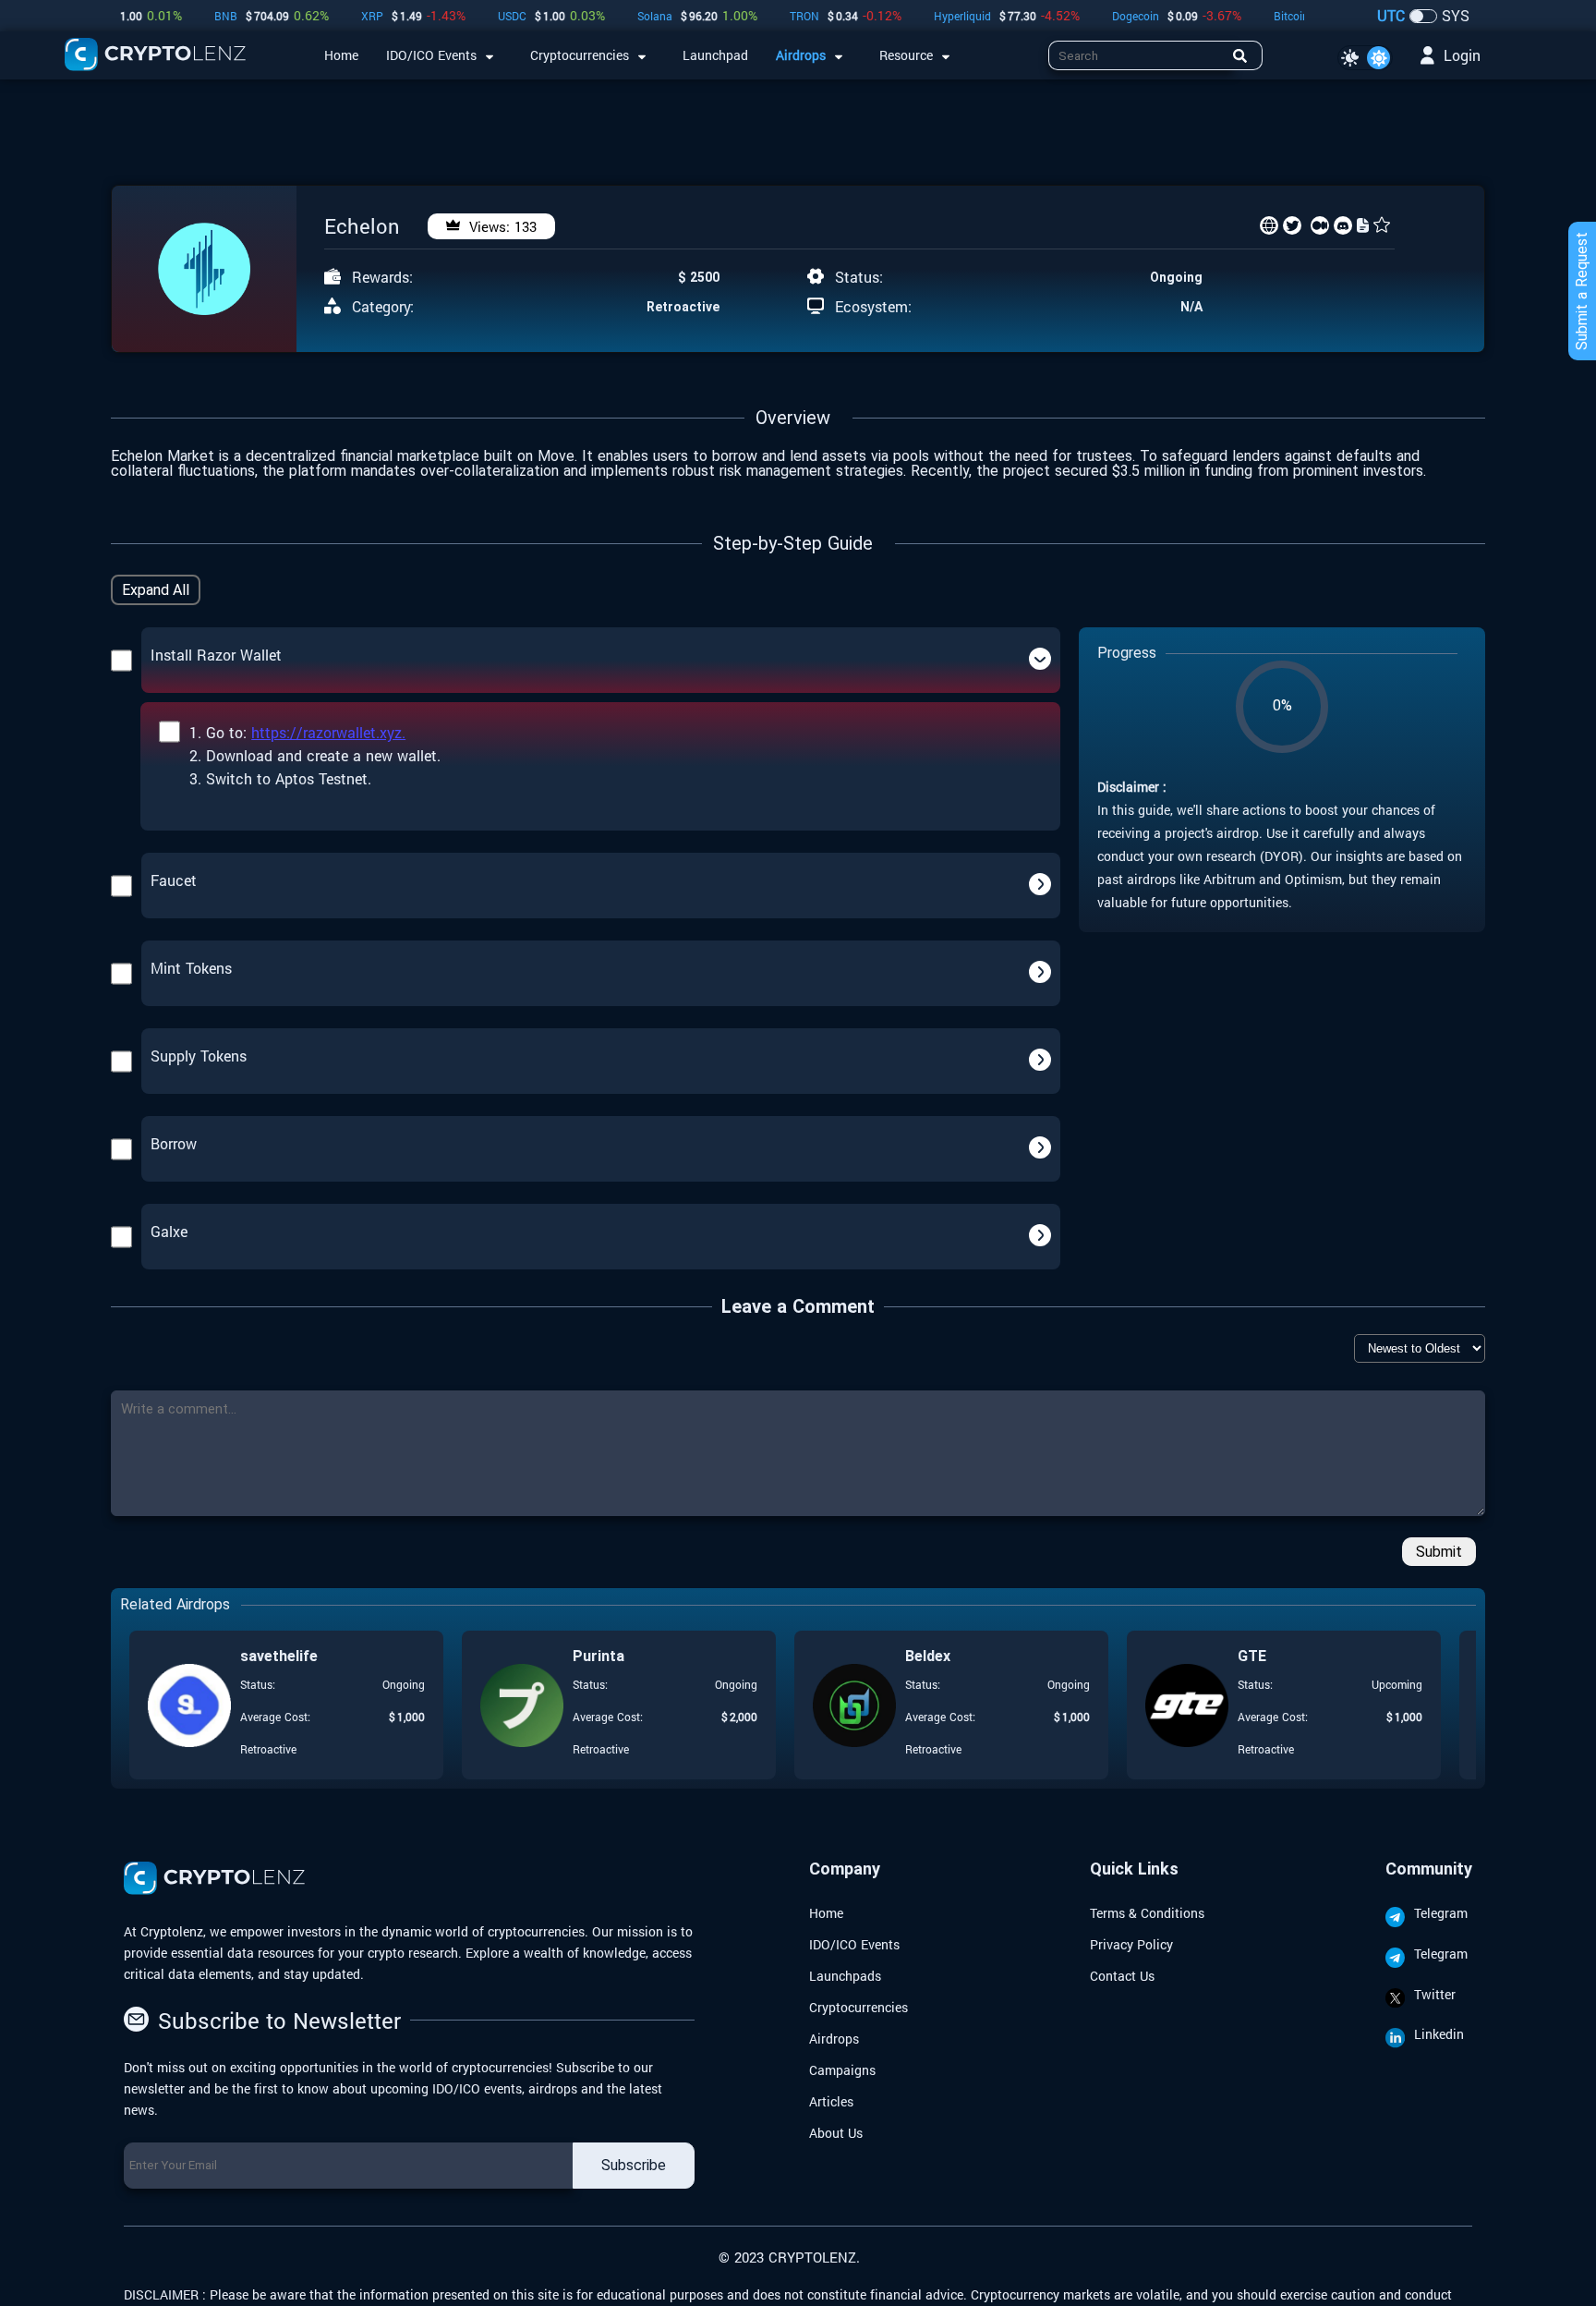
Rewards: (382, 277)
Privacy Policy (1131, 1944)
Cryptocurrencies (858, 2007)
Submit (1439, 1552)
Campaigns (842, 2070)
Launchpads (845, 1976)
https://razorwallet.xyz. (328, 732)
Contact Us (1122, 1976)
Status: (859, 277)
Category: (383, 307)
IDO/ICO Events (854, 1944)
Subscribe (634, 2165)
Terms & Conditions (1147, 1913)
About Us (836, 2133)
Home (826, 1913)
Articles (831, 2101)
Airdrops (834, 2039)
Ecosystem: (873, 307)
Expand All (156, 590)
